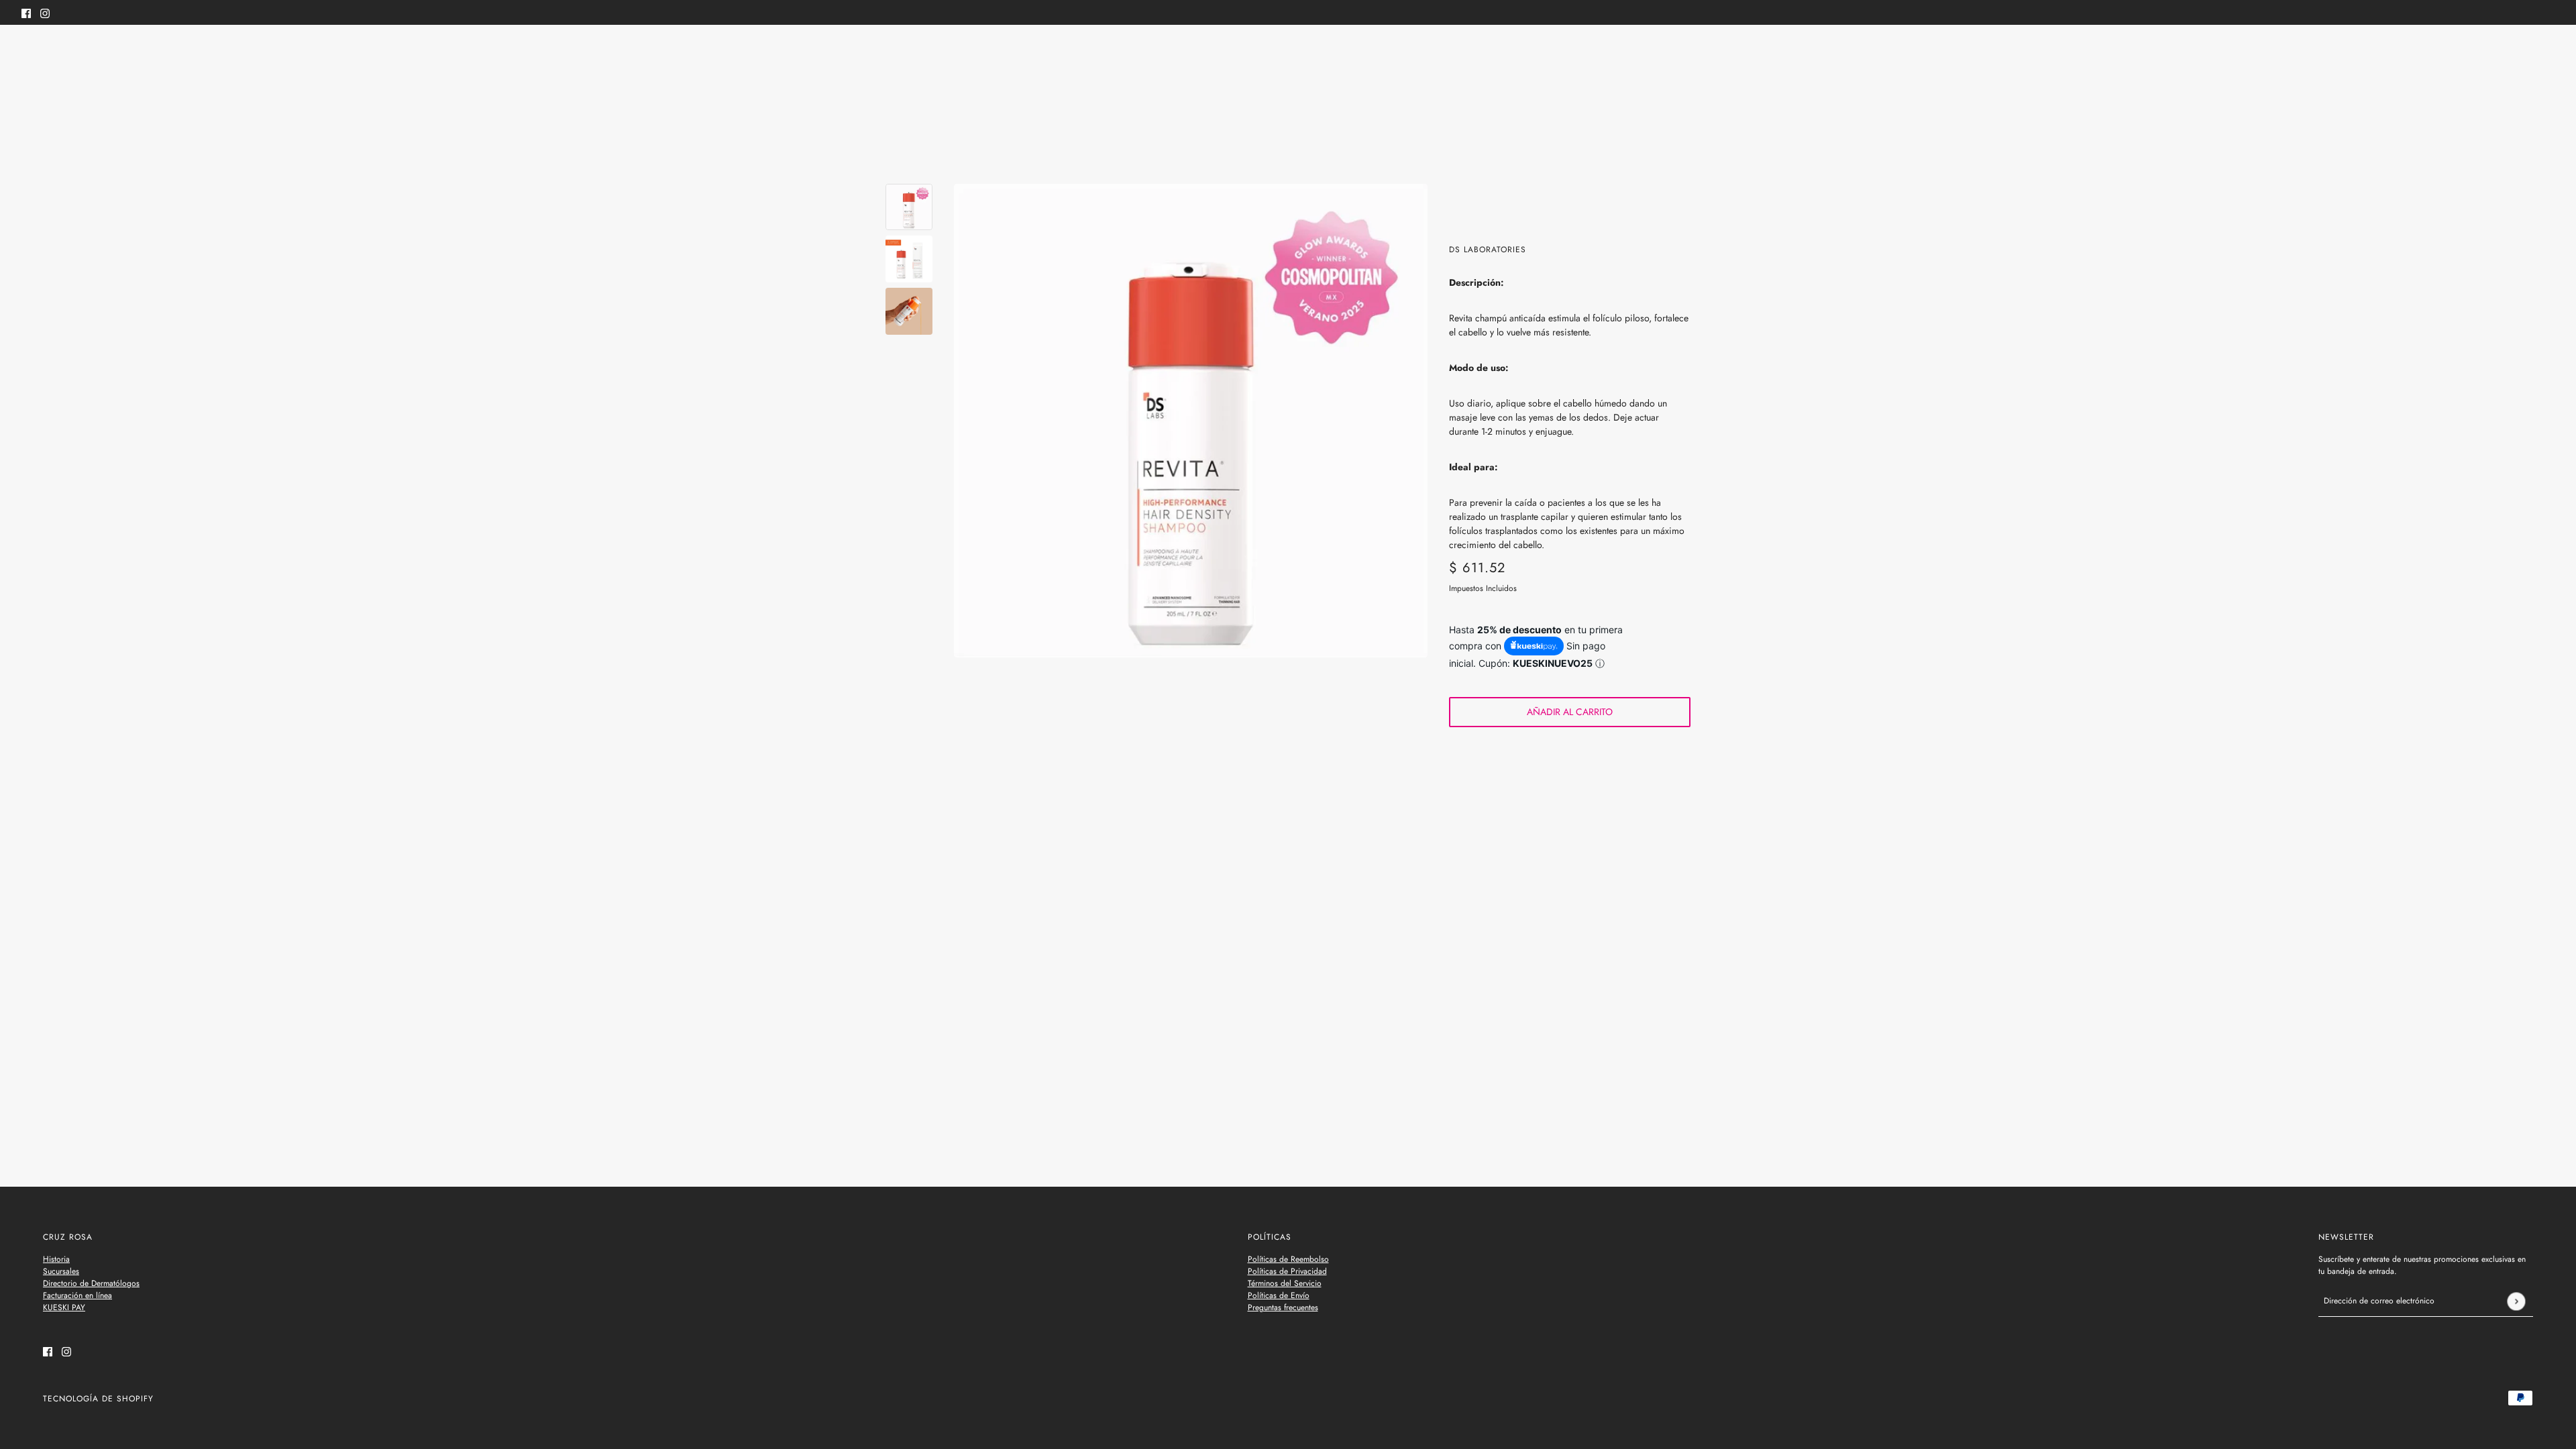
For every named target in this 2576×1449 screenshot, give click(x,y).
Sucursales (61, 1271)
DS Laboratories (1488, 250)
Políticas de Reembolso (1288, 1259)
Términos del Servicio (1285, 1283)
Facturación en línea (77, 1295)
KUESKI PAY (64, 1307)
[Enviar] (2516, 1301)
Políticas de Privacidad (1287, 1271)
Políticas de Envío (1279, 1295)
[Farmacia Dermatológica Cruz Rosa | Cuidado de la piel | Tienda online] (1288, 53)
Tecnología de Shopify (98, 1399)
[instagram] (45, 12)
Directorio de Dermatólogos (91, 1283)
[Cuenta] (2522, 52)
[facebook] (26, 12)
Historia (56, 1259)
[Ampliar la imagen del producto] (1191, 421)
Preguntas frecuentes (1283, 1307)
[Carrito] (2547, 52)
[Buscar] (29, 50)
